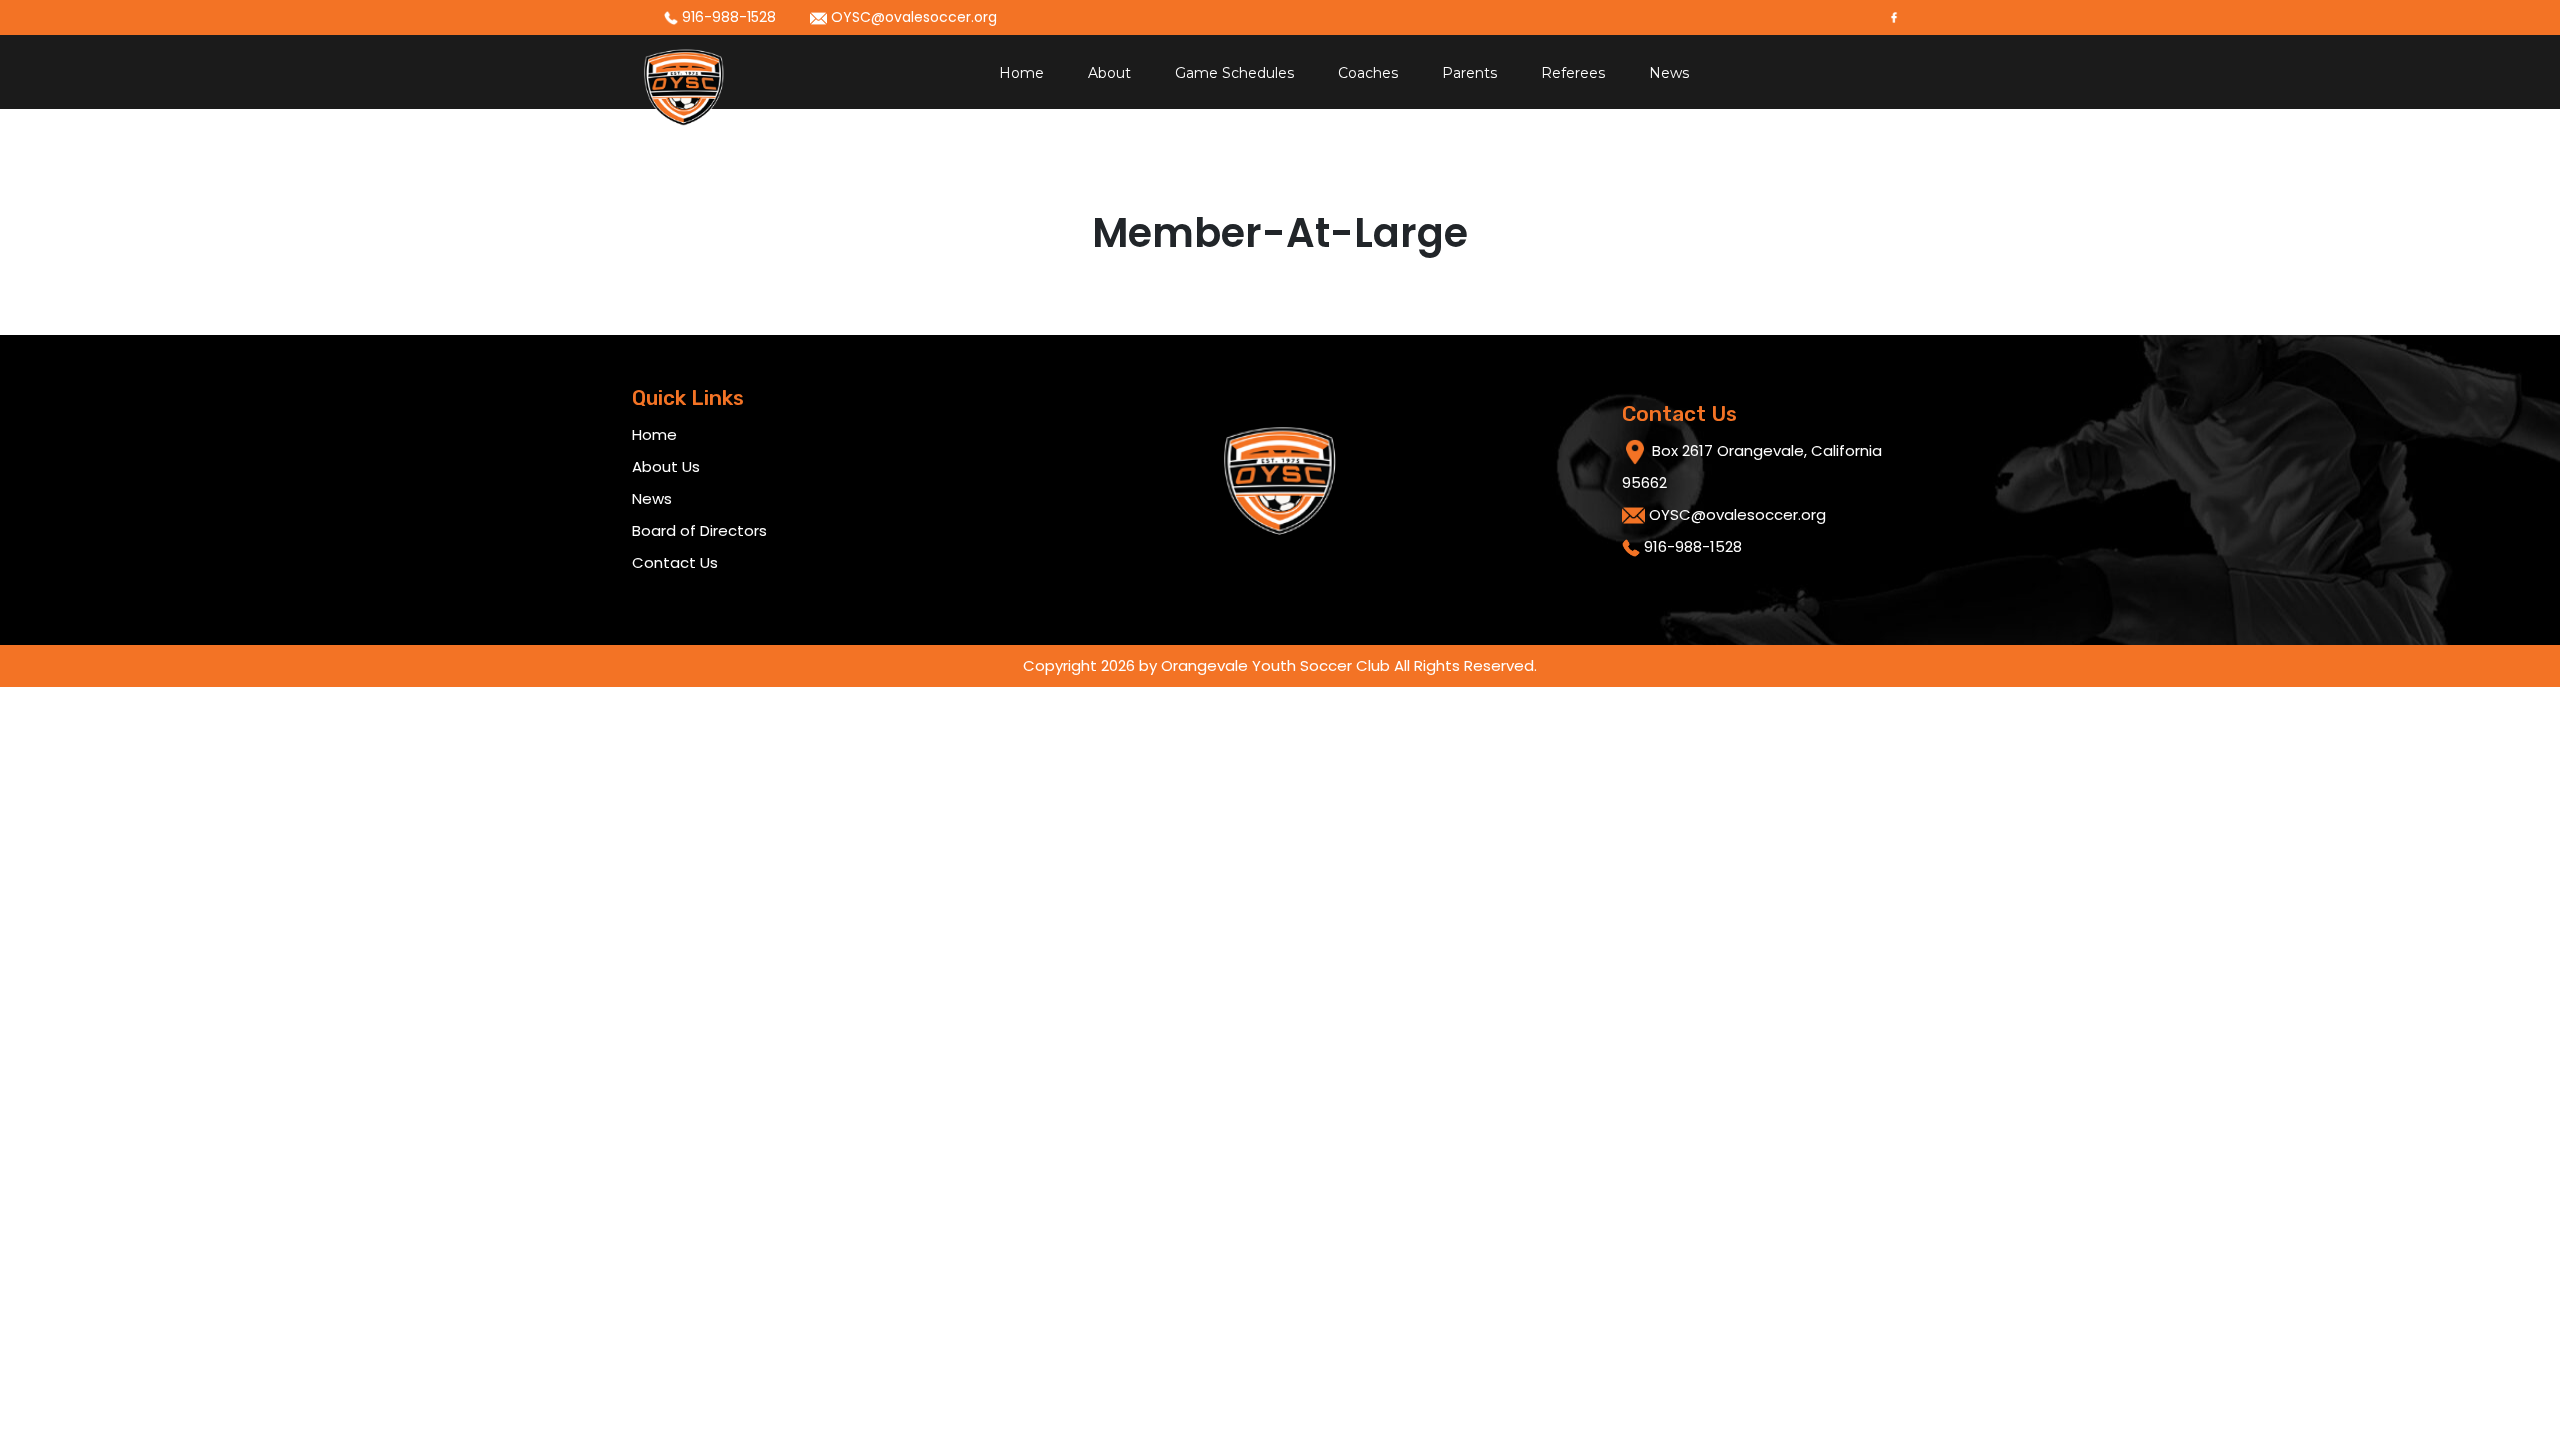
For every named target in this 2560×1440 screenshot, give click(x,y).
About (1109, 73)
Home (1021, 73)
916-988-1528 (727, 17)
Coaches (1368, 73)
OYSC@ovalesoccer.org (912, 17)
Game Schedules (1234, 73)
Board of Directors (699, 530)
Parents (1469, 73)
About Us (666, 466)
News (1669, 73)
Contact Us (675, 562)
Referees (1573, 73)
